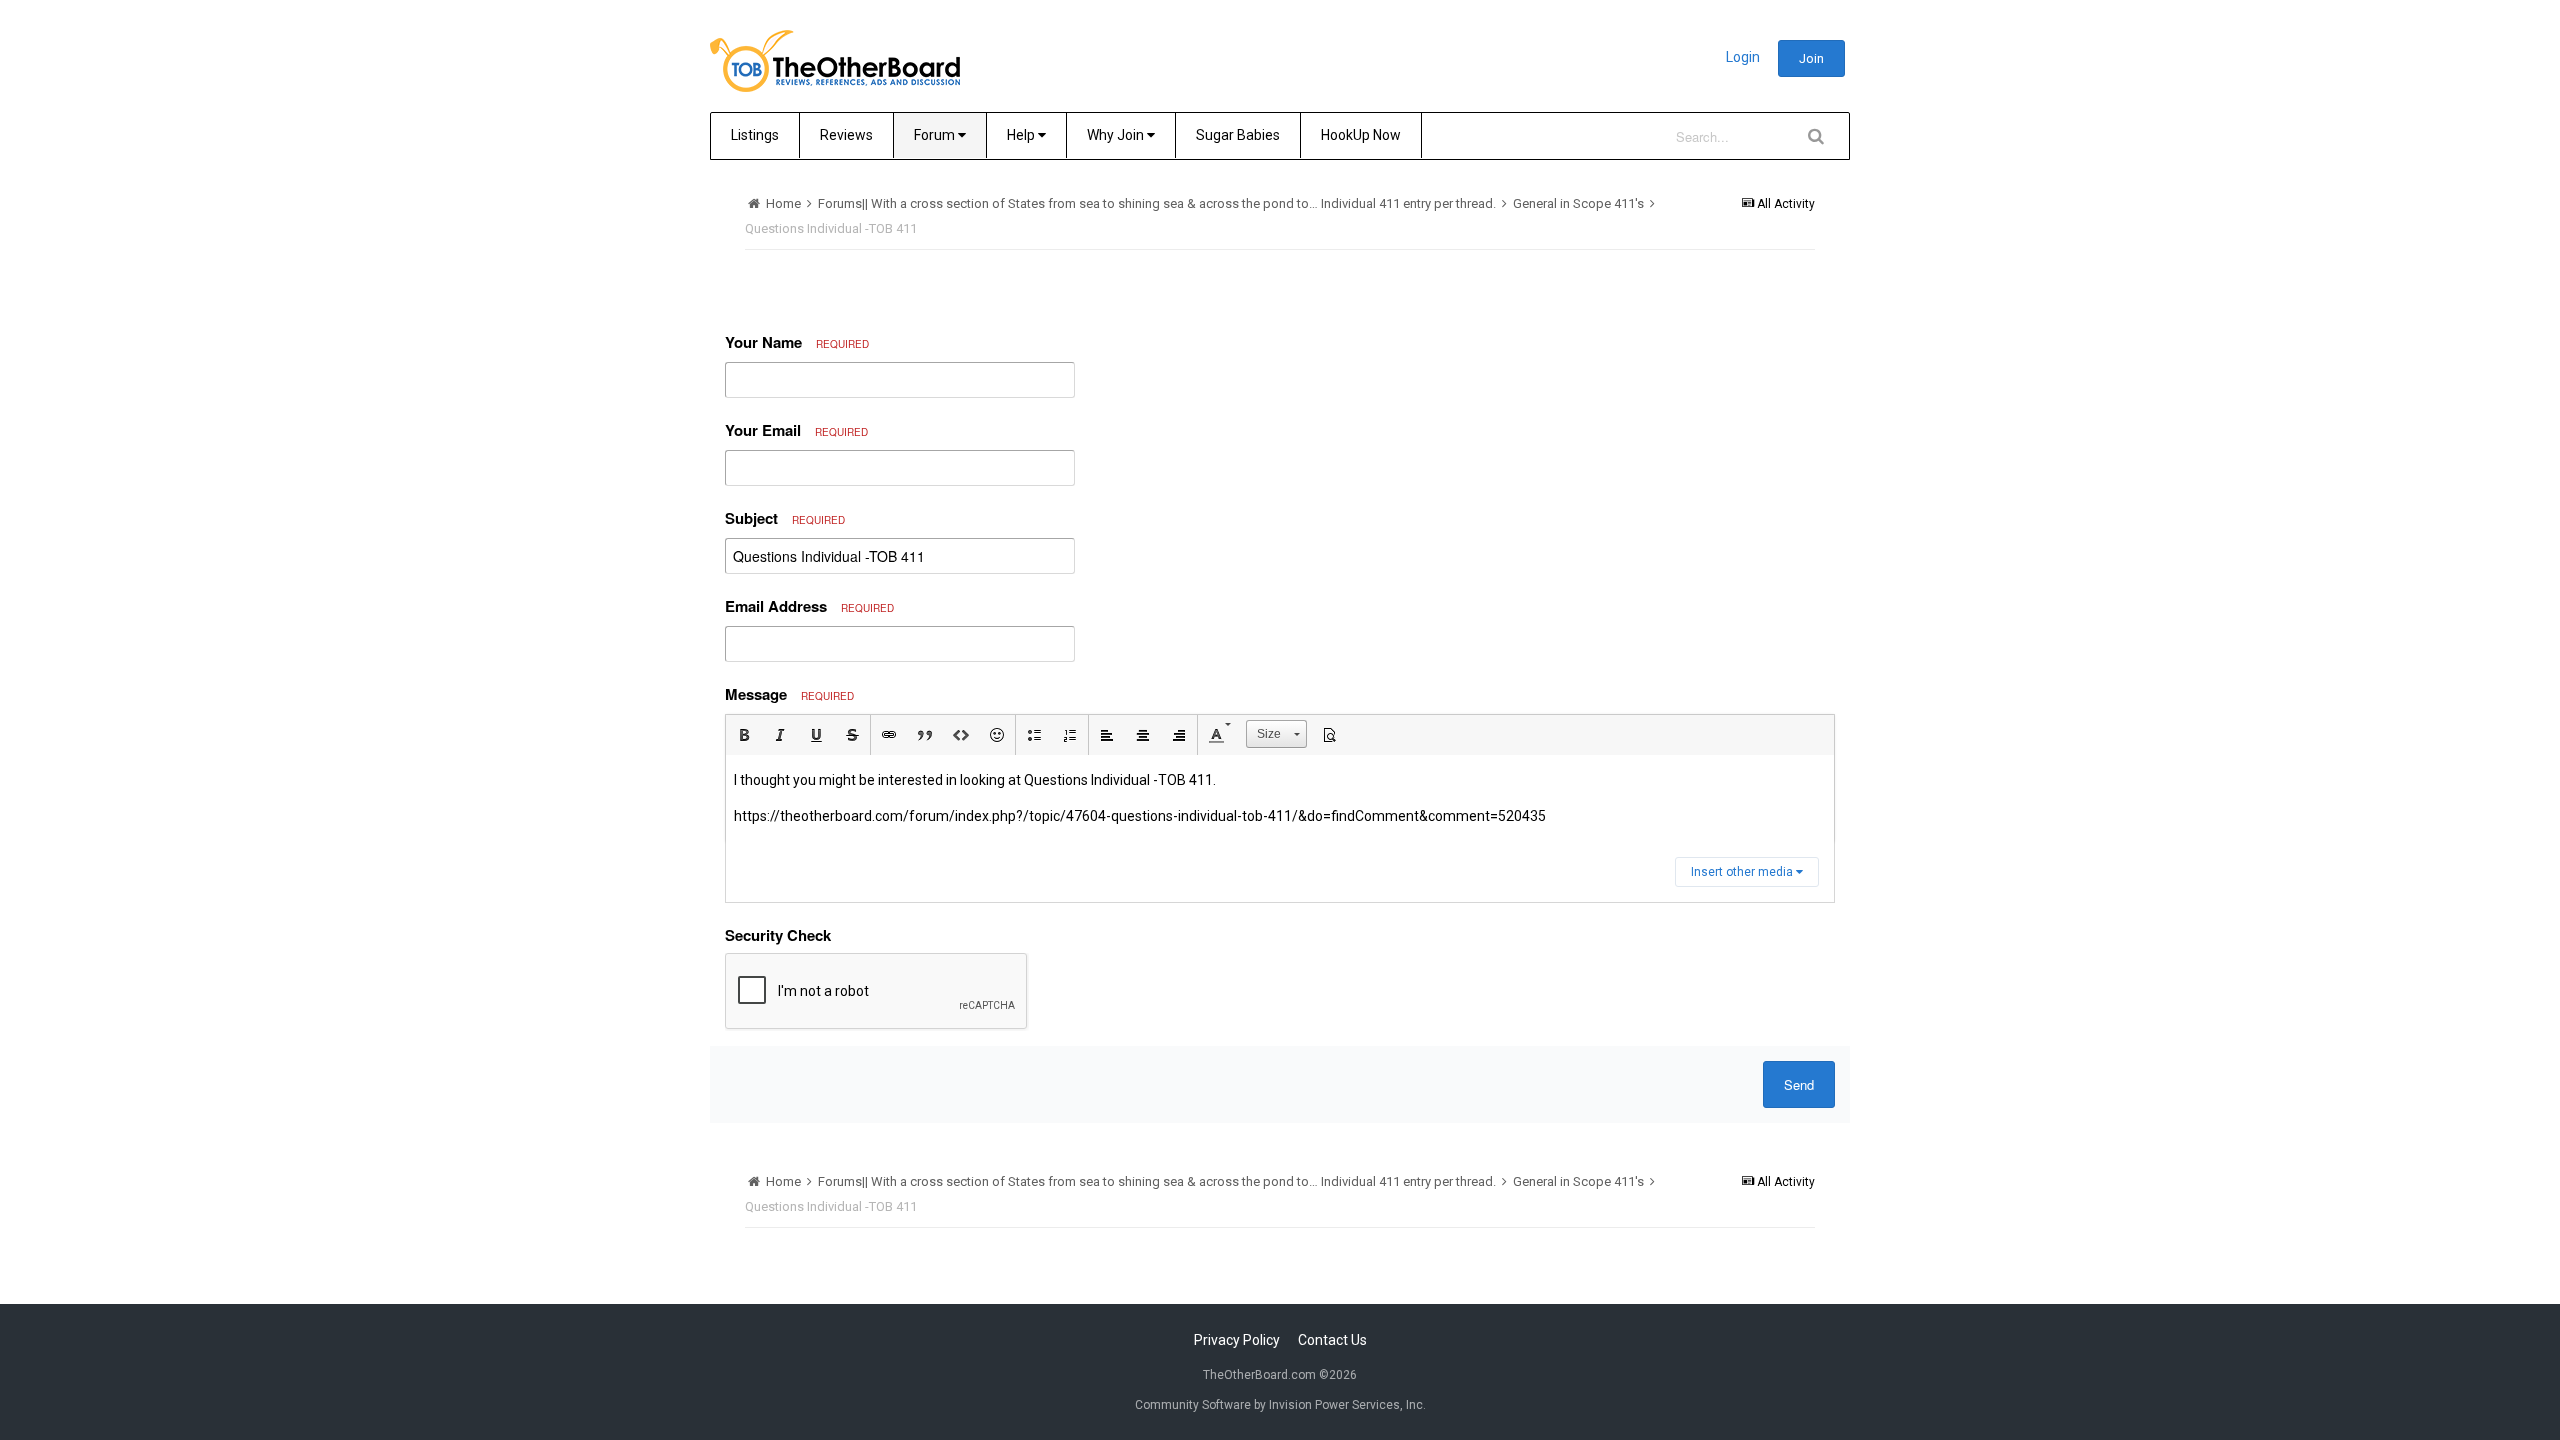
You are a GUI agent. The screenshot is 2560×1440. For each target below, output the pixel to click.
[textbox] (1280, 798)
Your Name (797, 342)
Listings (755, 135)
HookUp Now (1361, 135)
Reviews (846, 135)
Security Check (778, 935)
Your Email (796, 430)
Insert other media (1743, 872)
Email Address (809, 606)
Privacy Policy (1237, 1340)
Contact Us (1332, 1340)
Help (1022, 135)
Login (1743, 57)
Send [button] (1799, 1084)
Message (789, 694)
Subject (785, 518)
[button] (744, 735)
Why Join (1117, 135)
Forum (936, 135)
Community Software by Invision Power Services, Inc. (1280, 1405)
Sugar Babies (1238, 135)
